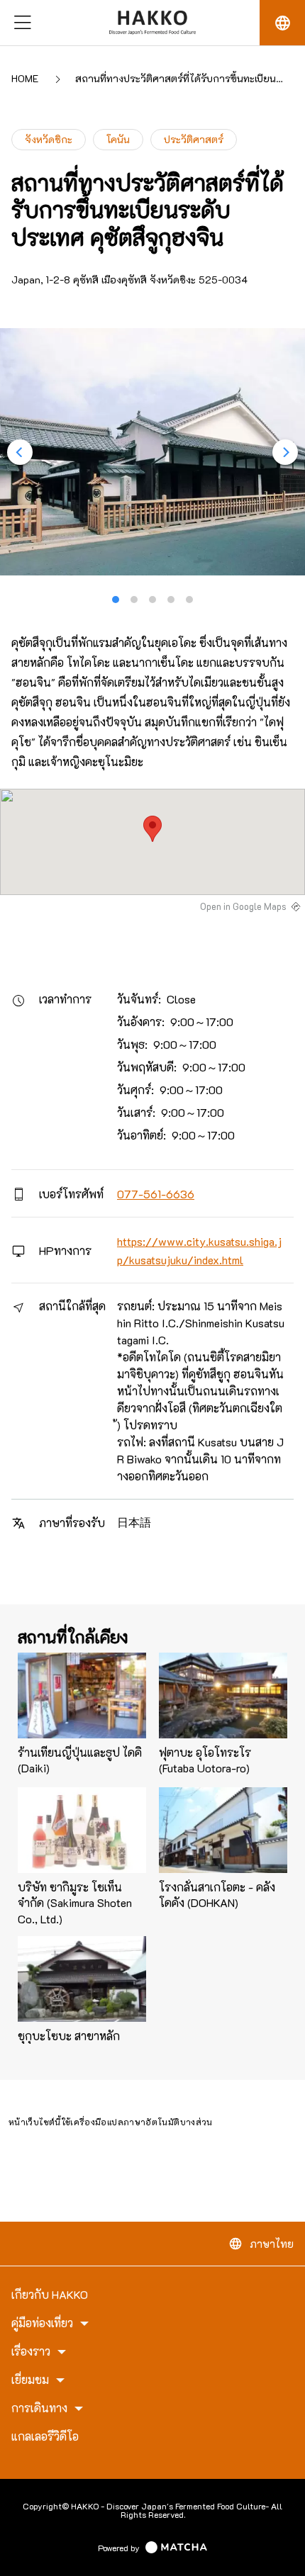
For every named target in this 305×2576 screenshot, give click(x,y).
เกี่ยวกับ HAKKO (50, 2295)
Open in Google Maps (243, 906)
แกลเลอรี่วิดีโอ (45, 2436)
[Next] (285, 452)
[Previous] (20, 452)
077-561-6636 (156, 1194)
